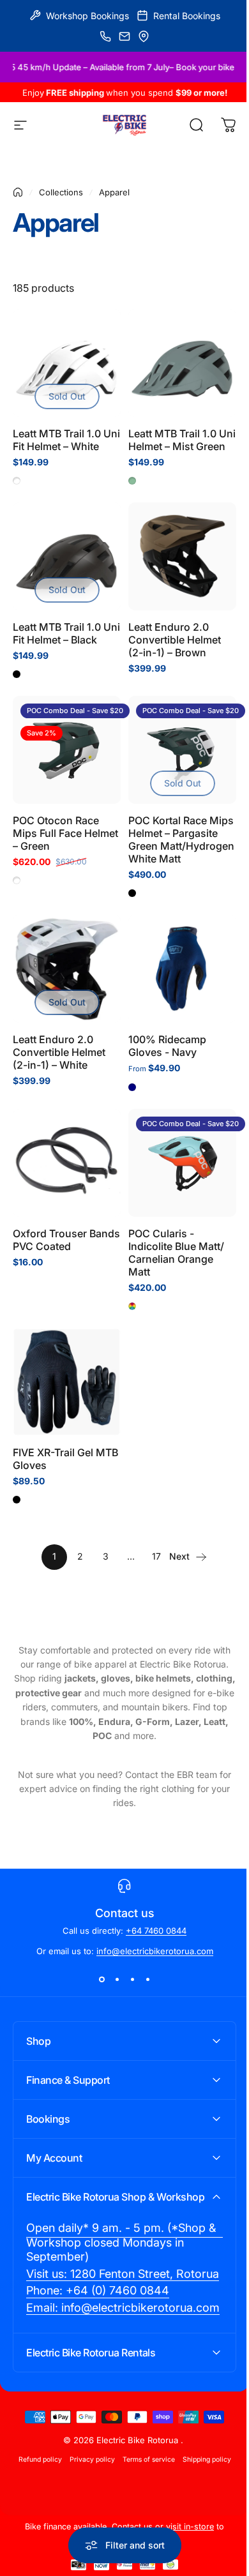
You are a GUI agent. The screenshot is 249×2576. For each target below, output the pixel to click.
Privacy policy (87, 2505)
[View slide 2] (117, 1979)
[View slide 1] (102, 1979)
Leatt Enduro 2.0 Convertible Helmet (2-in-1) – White (59, 1052)
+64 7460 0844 (156, 1931)
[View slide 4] (147, 1979)
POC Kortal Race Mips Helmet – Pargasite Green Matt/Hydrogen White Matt (181, 840)
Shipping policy (202, 2505)
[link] (120, 2260)
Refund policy (35, 2505)
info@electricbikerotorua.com (155, 1951)
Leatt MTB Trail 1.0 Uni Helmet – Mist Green (182, 440)
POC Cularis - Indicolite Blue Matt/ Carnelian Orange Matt (176, 1253)
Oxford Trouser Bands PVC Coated (66, 1240)
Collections (61, 192)
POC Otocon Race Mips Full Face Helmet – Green (65, 833)
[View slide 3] (132, 1979)
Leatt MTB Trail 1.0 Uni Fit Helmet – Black (66, 633)
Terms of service (144, 2505)
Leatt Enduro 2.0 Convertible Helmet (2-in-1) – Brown (175, 640)
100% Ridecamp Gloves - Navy (167, 1046)
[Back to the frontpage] (18, 192)
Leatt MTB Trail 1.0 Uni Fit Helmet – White (66, 440)
